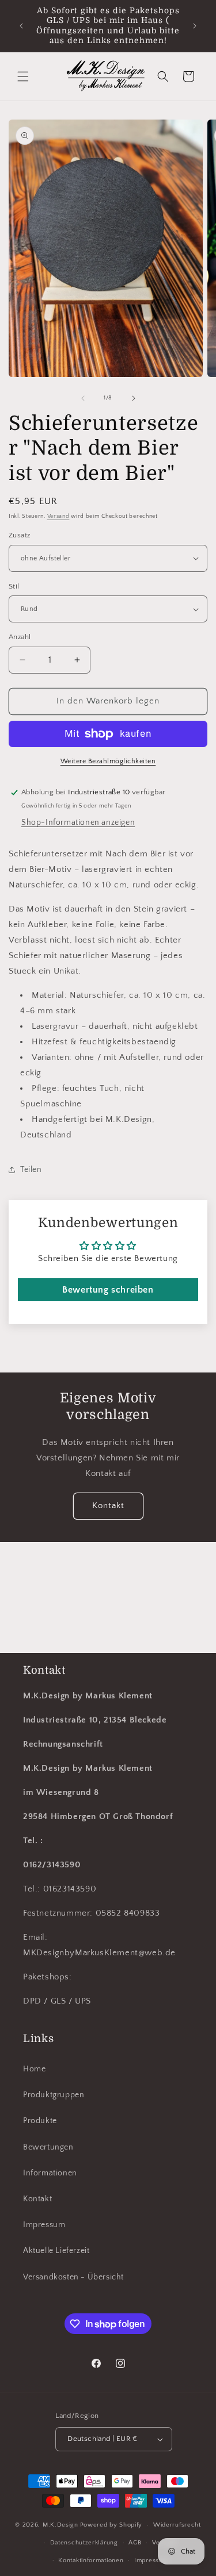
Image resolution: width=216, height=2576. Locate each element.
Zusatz (19, 535)
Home (34, 2069)
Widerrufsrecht (177, 2525)
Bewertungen (48, 2147)
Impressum (44, 2225)
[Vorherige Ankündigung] (21, 26)
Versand (58, 516)
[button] (23, 76)
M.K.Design (60, 2525)
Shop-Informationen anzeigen (78, 822)
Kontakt (108, 1506)
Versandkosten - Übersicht (73, 2277)
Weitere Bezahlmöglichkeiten (108, 761)
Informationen (50, 2173)
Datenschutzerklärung (84, 2543)
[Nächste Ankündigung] (195, 26)
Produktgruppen (54, 2095)
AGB (135, 2543)
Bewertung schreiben (108, 1290)
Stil (14, 586)
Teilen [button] (31, 1170)
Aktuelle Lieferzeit (56, 2251)
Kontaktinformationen (91, 2560)
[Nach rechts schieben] (134, 398)
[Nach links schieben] (83, 398)
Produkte (40, 2121)
